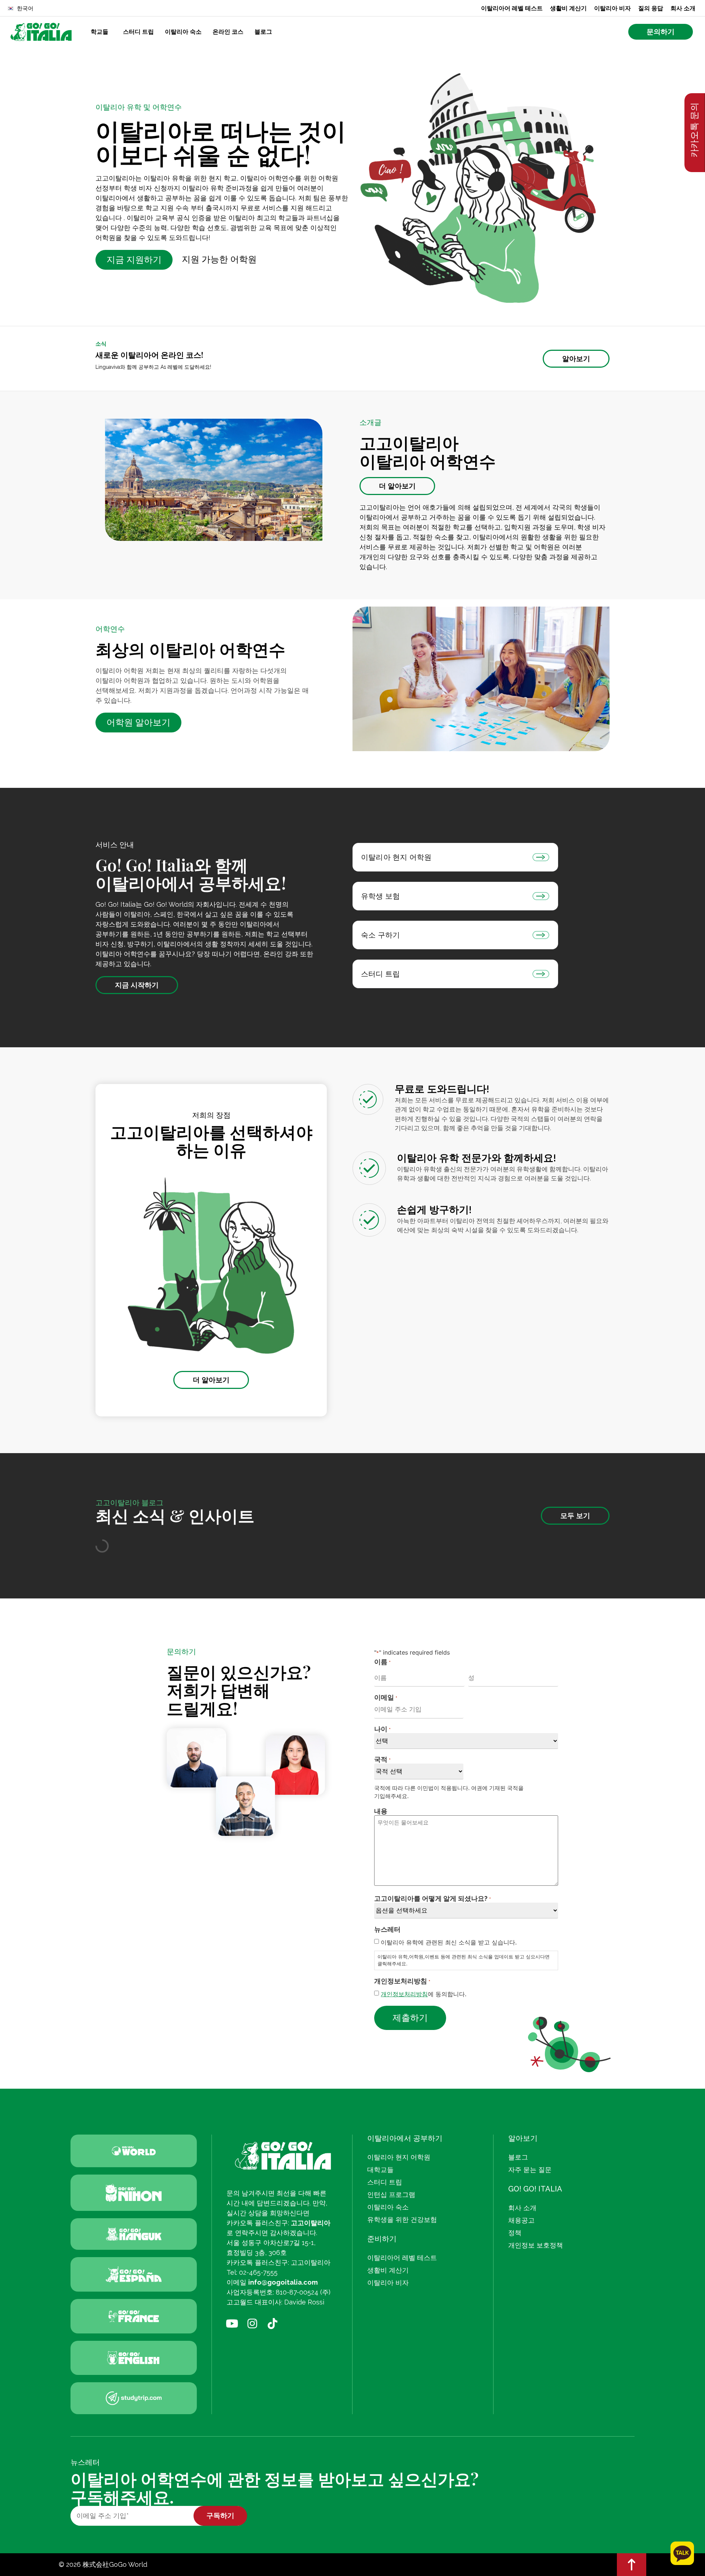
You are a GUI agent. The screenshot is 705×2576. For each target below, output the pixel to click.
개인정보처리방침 (404, 1994)
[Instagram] (252, 2324)
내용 (381, 1811)
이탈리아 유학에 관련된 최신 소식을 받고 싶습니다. (449, 1942)
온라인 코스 (228, 32)
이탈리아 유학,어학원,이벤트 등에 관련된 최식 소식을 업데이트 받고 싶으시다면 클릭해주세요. (464, 1960)
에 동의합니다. (424, 1994)
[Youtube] (232, 2324)
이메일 (386, 1697)
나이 (382, 1729)
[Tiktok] (272, 2324)
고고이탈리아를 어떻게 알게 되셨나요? (432, 1898)
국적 (382, 1759)
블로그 (263, 32)
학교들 (100, 32)
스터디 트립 (138, 32)
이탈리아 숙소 (183, 32)
